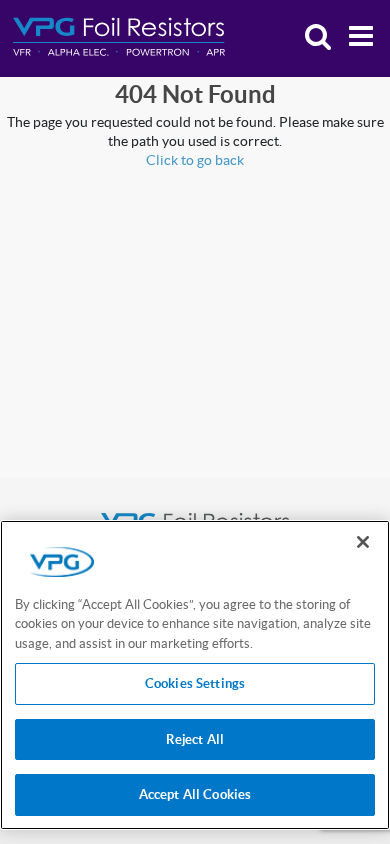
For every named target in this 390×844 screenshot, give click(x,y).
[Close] (363, 542)
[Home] (119, 37)
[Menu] (355, 38)
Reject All (195, 739)
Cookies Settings (195, 683)
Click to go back (195, 160)
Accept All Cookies (195, 794)
